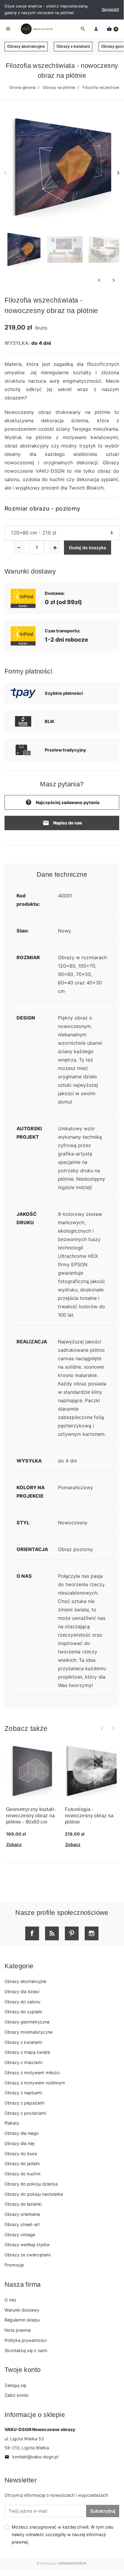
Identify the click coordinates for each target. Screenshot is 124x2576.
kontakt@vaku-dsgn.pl (31, 2457)
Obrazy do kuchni (22, 2174)
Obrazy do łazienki (23, 2204)
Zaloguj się (15, 2385)
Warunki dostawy (22, 2310)
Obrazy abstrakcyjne (26, 46)
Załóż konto (17, 2395)
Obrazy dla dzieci (22, 1992)
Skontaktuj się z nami (26, 2350)
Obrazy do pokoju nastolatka (34, 2194)
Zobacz (14, 1844)
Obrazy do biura (21, 2154)
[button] (112, 29)
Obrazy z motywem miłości (32, 2073)
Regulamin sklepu (22, 2320)
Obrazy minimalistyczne (29, 2032)
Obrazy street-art (22, 2224)
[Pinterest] (72, 1933)
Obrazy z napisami (23, 2093)
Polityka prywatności (26, 2340)
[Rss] (52, 1933)
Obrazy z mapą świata (27, 2052)
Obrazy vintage (20, 2235)
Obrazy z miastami (23, 2062)
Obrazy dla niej (19, 2143)
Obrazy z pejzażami (24, 2103)
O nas (10, 2300)
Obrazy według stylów (27, 2245)
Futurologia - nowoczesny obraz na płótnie (89, 1816)
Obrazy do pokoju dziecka (31, 2184)
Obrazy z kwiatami (73, 46)
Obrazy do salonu (22, 2002)
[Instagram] (92, 1933)
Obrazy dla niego (22, 2133)
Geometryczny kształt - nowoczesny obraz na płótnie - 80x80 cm (31, 1816)
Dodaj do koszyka (88, 548)
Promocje (14, 2265)
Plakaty (12, 2123)
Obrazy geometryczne (27, 2022)
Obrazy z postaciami (25, 2113)
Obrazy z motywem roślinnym (35, 2083)
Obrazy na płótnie (59, 87)
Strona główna (22, 87)
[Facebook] (32, 1933)
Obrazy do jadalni (22, 2163)
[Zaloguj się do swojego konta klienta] (96, 29)
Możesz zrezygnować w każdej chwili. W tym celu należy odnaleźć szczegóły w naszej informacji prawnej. (62, 2534)
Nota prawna (18, 2330)
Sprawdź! (110, 9)
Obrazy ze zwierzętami (28, 2255)
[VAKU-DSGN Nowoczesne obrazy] (36, 29)
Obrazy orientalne (22, 2214)
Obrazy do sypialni (23, 2012)
